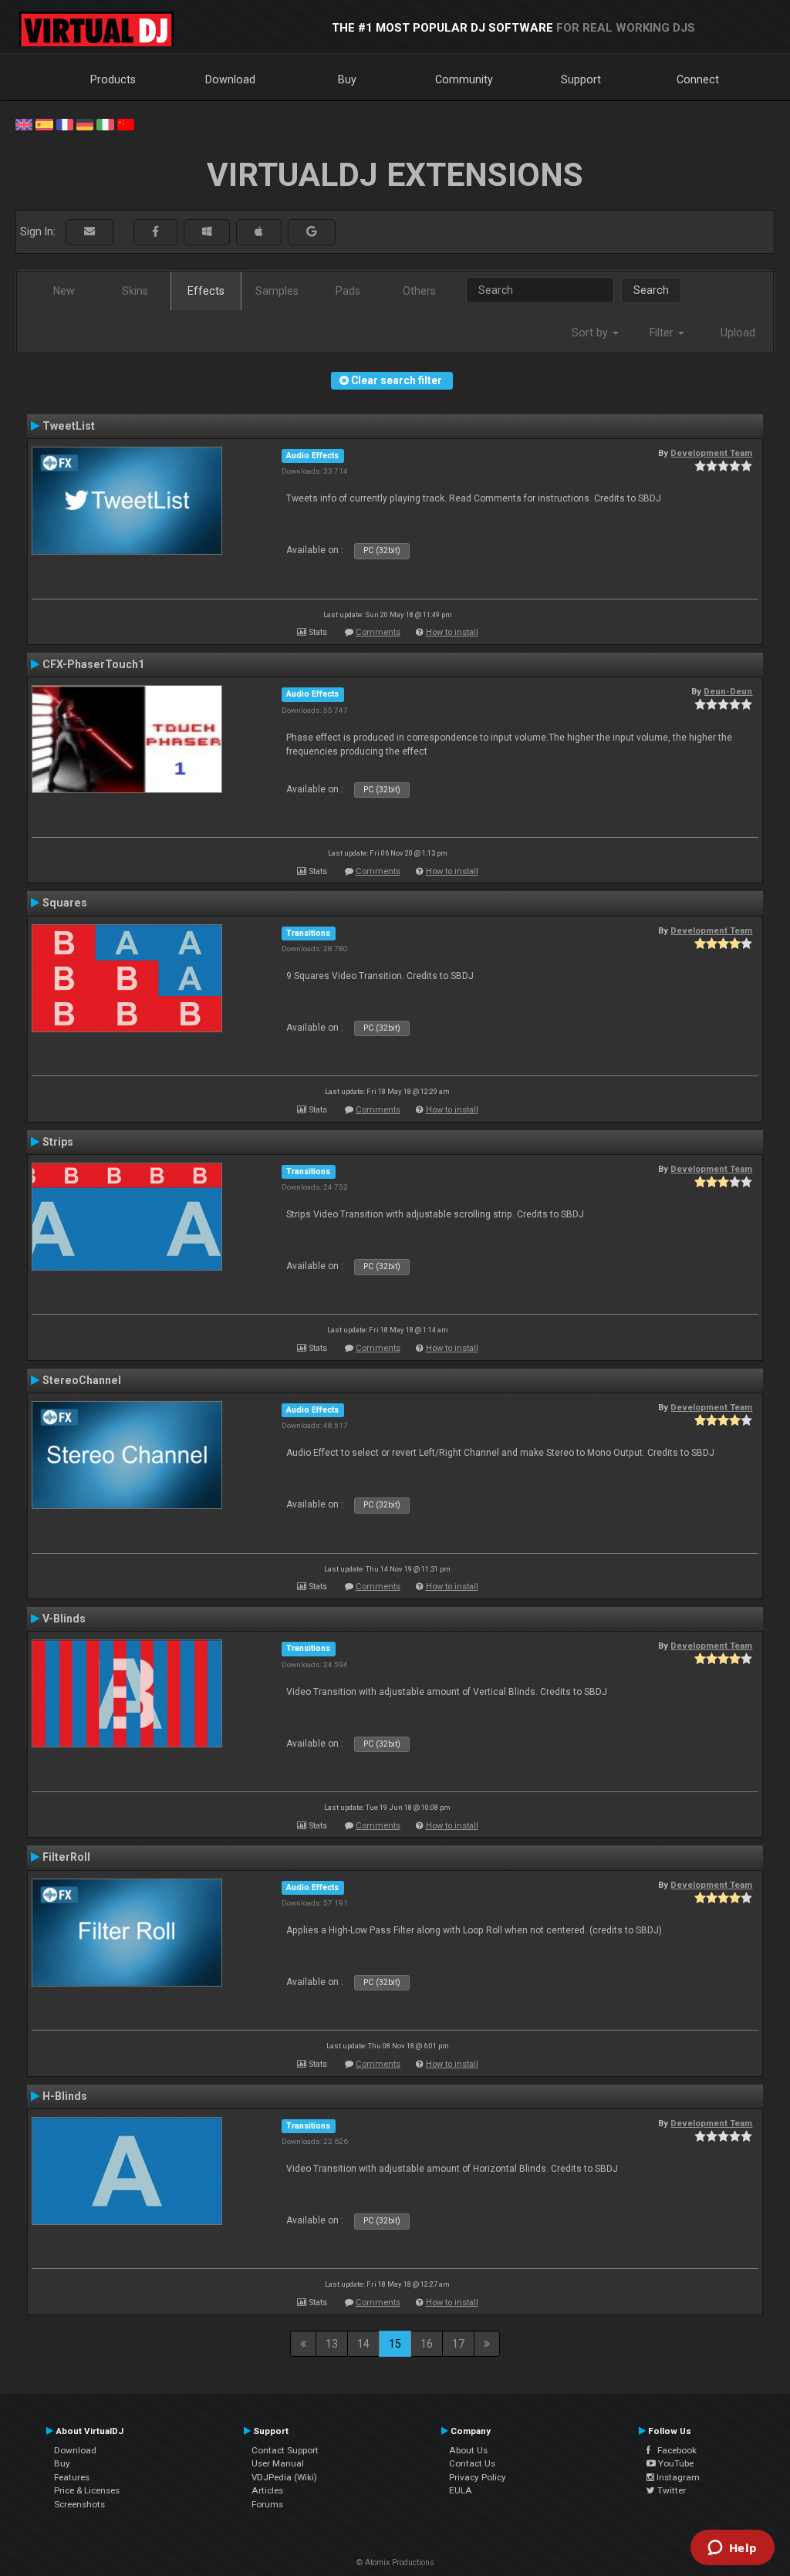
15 (395, 2344)
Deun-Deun (728, 691)
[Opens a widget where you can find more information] (732, 2549)
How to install (452, 632)
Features (72, 2477)
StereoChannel (82, 1380)
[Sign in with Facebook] (155, 232)
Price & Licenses (87, 2490)
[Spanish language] (44, 123)
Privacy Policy (478, 2477)
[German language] (85, 123)
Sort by (591, 333)
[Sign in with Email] (89, 232)
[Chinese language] (126, 123)
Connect (698, 79)
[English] (24, 123)
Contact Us (472, 2463)
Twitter (670, 2490)
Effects (206, 291)
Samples (277, 291)
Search (651, 290)
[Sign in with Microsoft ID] (207, 232)
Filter (663, 333)
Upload (738, 333)
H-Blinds (65, 2096)
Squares (65, 903)
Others (419, 291)
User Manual (278, 2463)
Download (230, 79)
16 (427, 2344)
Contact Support (285, 2450)
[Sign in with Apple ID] (259, 232)
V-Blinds (64, 1619)
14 (363, 2344)
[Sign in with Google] (312, 232)
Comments (378, 632)
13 (332, 2344)
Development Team (711, 453)
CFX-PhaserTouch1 (93, 664)
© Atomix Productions (395, 2562)
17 (458, 2344)
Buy (347, 79)
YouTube (675, 2463)
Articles (267, 2490)
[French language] (65, 123)
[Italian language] (105, 123)
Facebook (674, 2450)
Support (581, 79)
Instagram (677, 2477)
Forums (267, 2504)
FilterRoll (66, 1857)
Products (113, 79)
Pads (348, 291)
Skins (135, 291)
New (64, 291)
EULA (461, 2490)
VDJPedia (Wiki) (284, 2477)
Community (464, 79)
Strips (58, 1142)
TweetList (69, 426)
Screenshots (79, 2504)
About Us (468, 2450)
